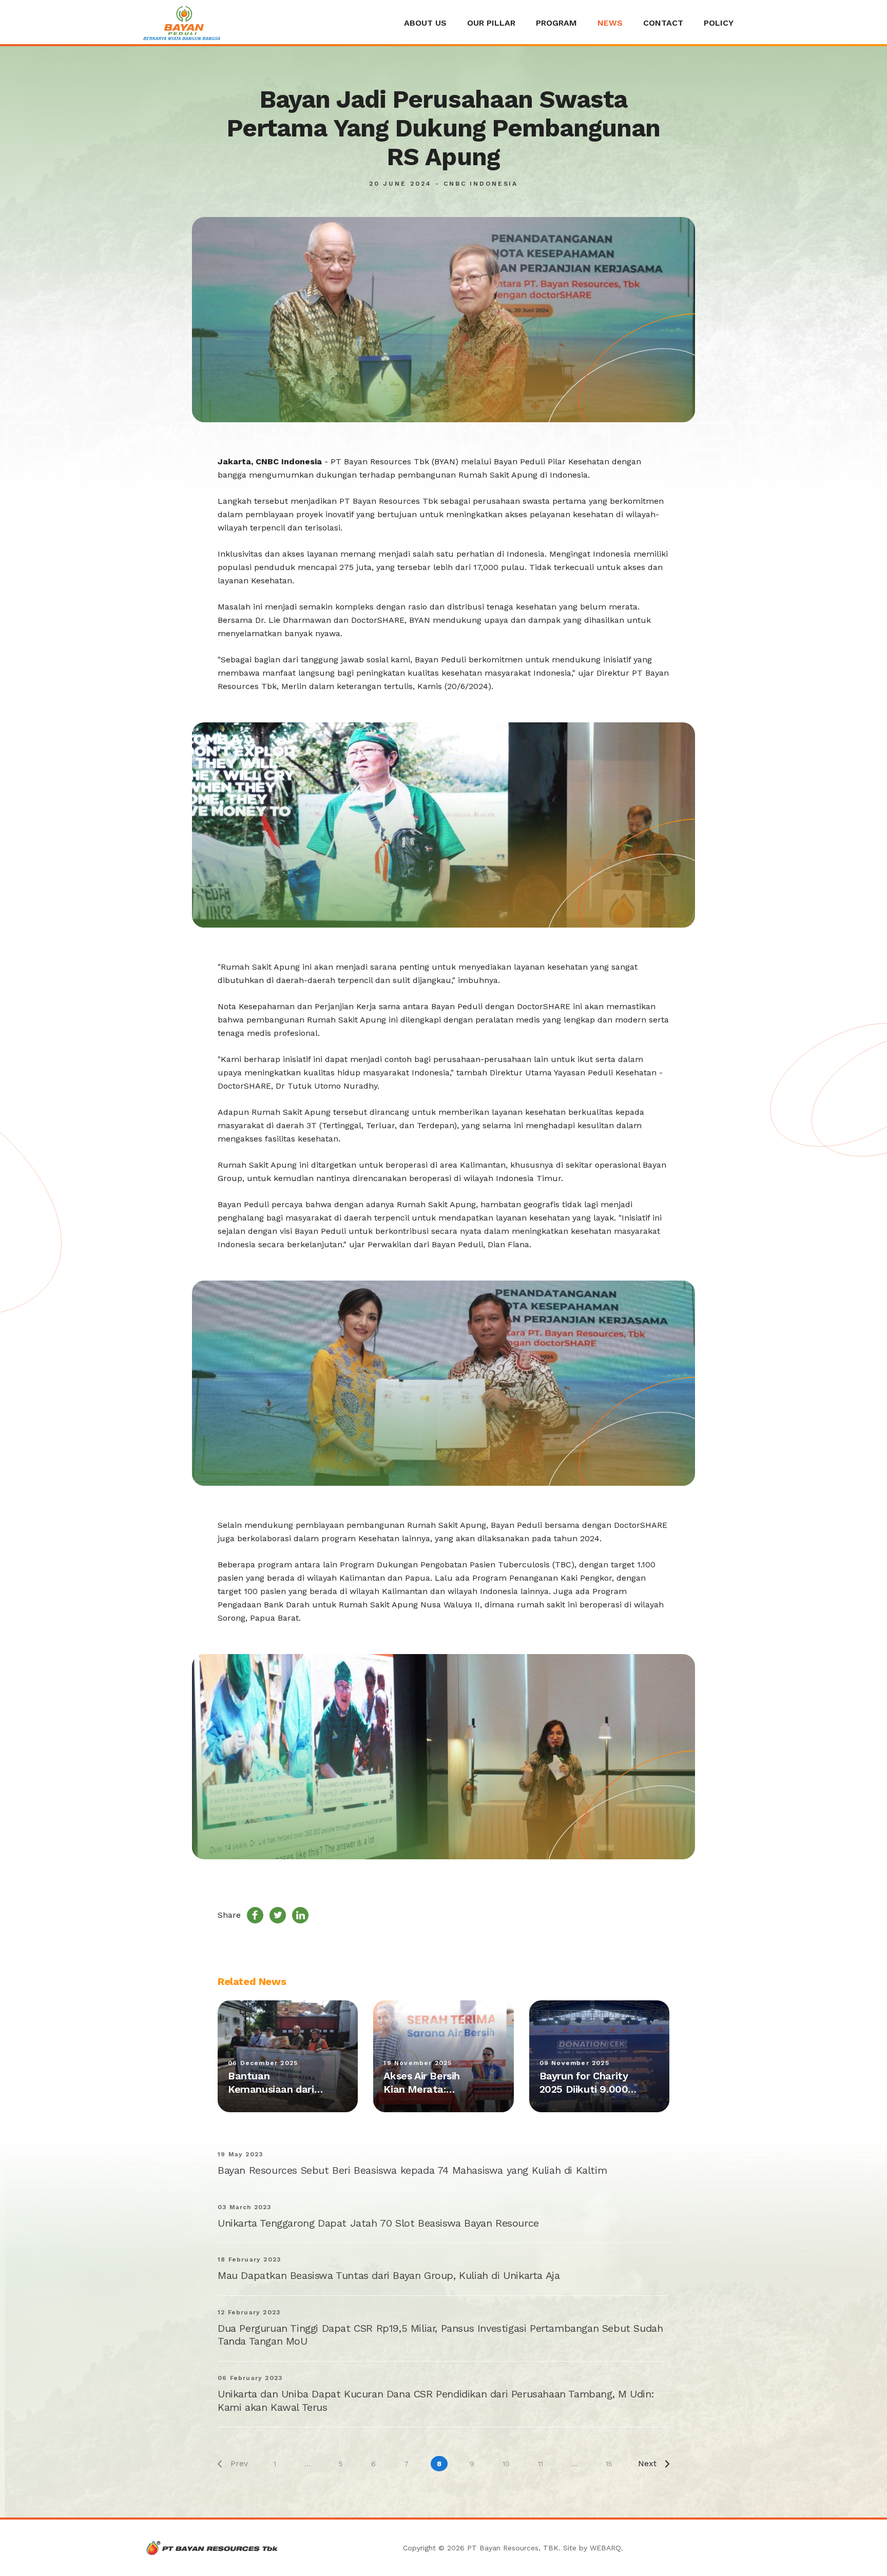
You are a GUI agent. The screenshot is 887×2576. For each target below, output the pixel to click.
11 (541, 2464)
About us (425, 23)
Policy (719, 23)
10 (506, 2464)
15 (609, 2464)
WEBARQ (605, 2548)
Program (556, 23)
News (610, 23)
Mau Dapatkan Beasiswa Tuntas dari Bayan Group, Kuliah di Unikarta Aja (389, 2275)
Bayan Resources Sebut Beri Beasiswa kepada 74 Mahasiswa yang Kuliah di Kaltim (412, 2170)
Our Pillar (491, 23)
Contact (663, 23)
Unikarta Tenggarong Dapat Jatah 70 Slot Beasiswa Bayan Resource (378, 2223)
